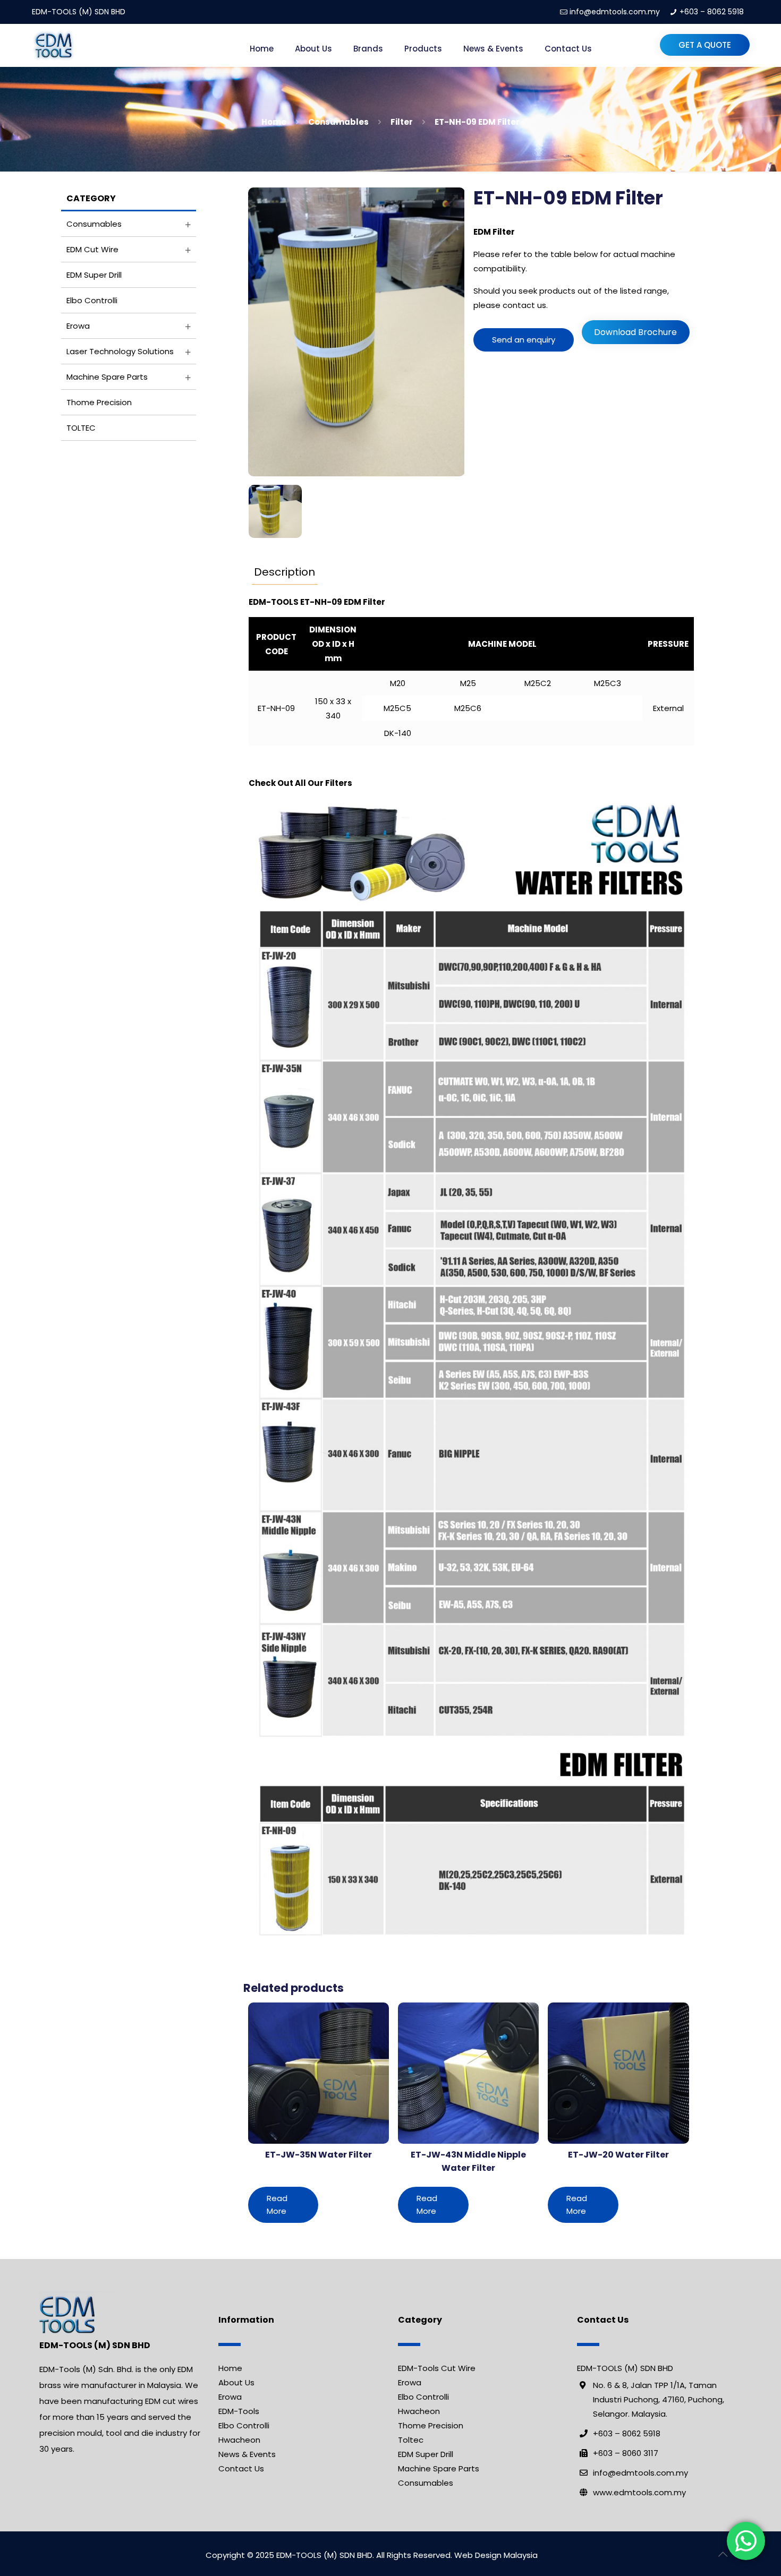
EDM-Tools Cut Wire (437, 2368)
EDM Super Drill (94, 275)
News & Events (247, 2454)
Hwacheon (239, 2440)
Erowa (78, 326)
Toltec (411, 2440)
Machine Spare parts (107, 377)
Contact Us (241, 2468)
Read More (277, 2205)
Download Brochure (635, 332)
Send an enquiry (524, 340)
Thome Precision (99, 402)
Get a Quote (705, 45)
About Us (236, 2382)
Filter (402, 122)
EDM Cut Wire (92, 249)
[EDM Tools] (53, 45)
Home (274, 122)
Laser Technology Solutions (120, 351)
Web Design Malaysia (496, 2555)
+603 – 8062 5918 (712, 12)
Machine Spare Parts (439, 2468)
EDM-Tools (239, 2411)
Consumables (338, 122)
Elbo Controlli (92, 300)
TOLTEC (81, 428)
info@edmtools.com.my (615, 12)
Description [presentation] (285, 572)
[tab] (285, 572)
